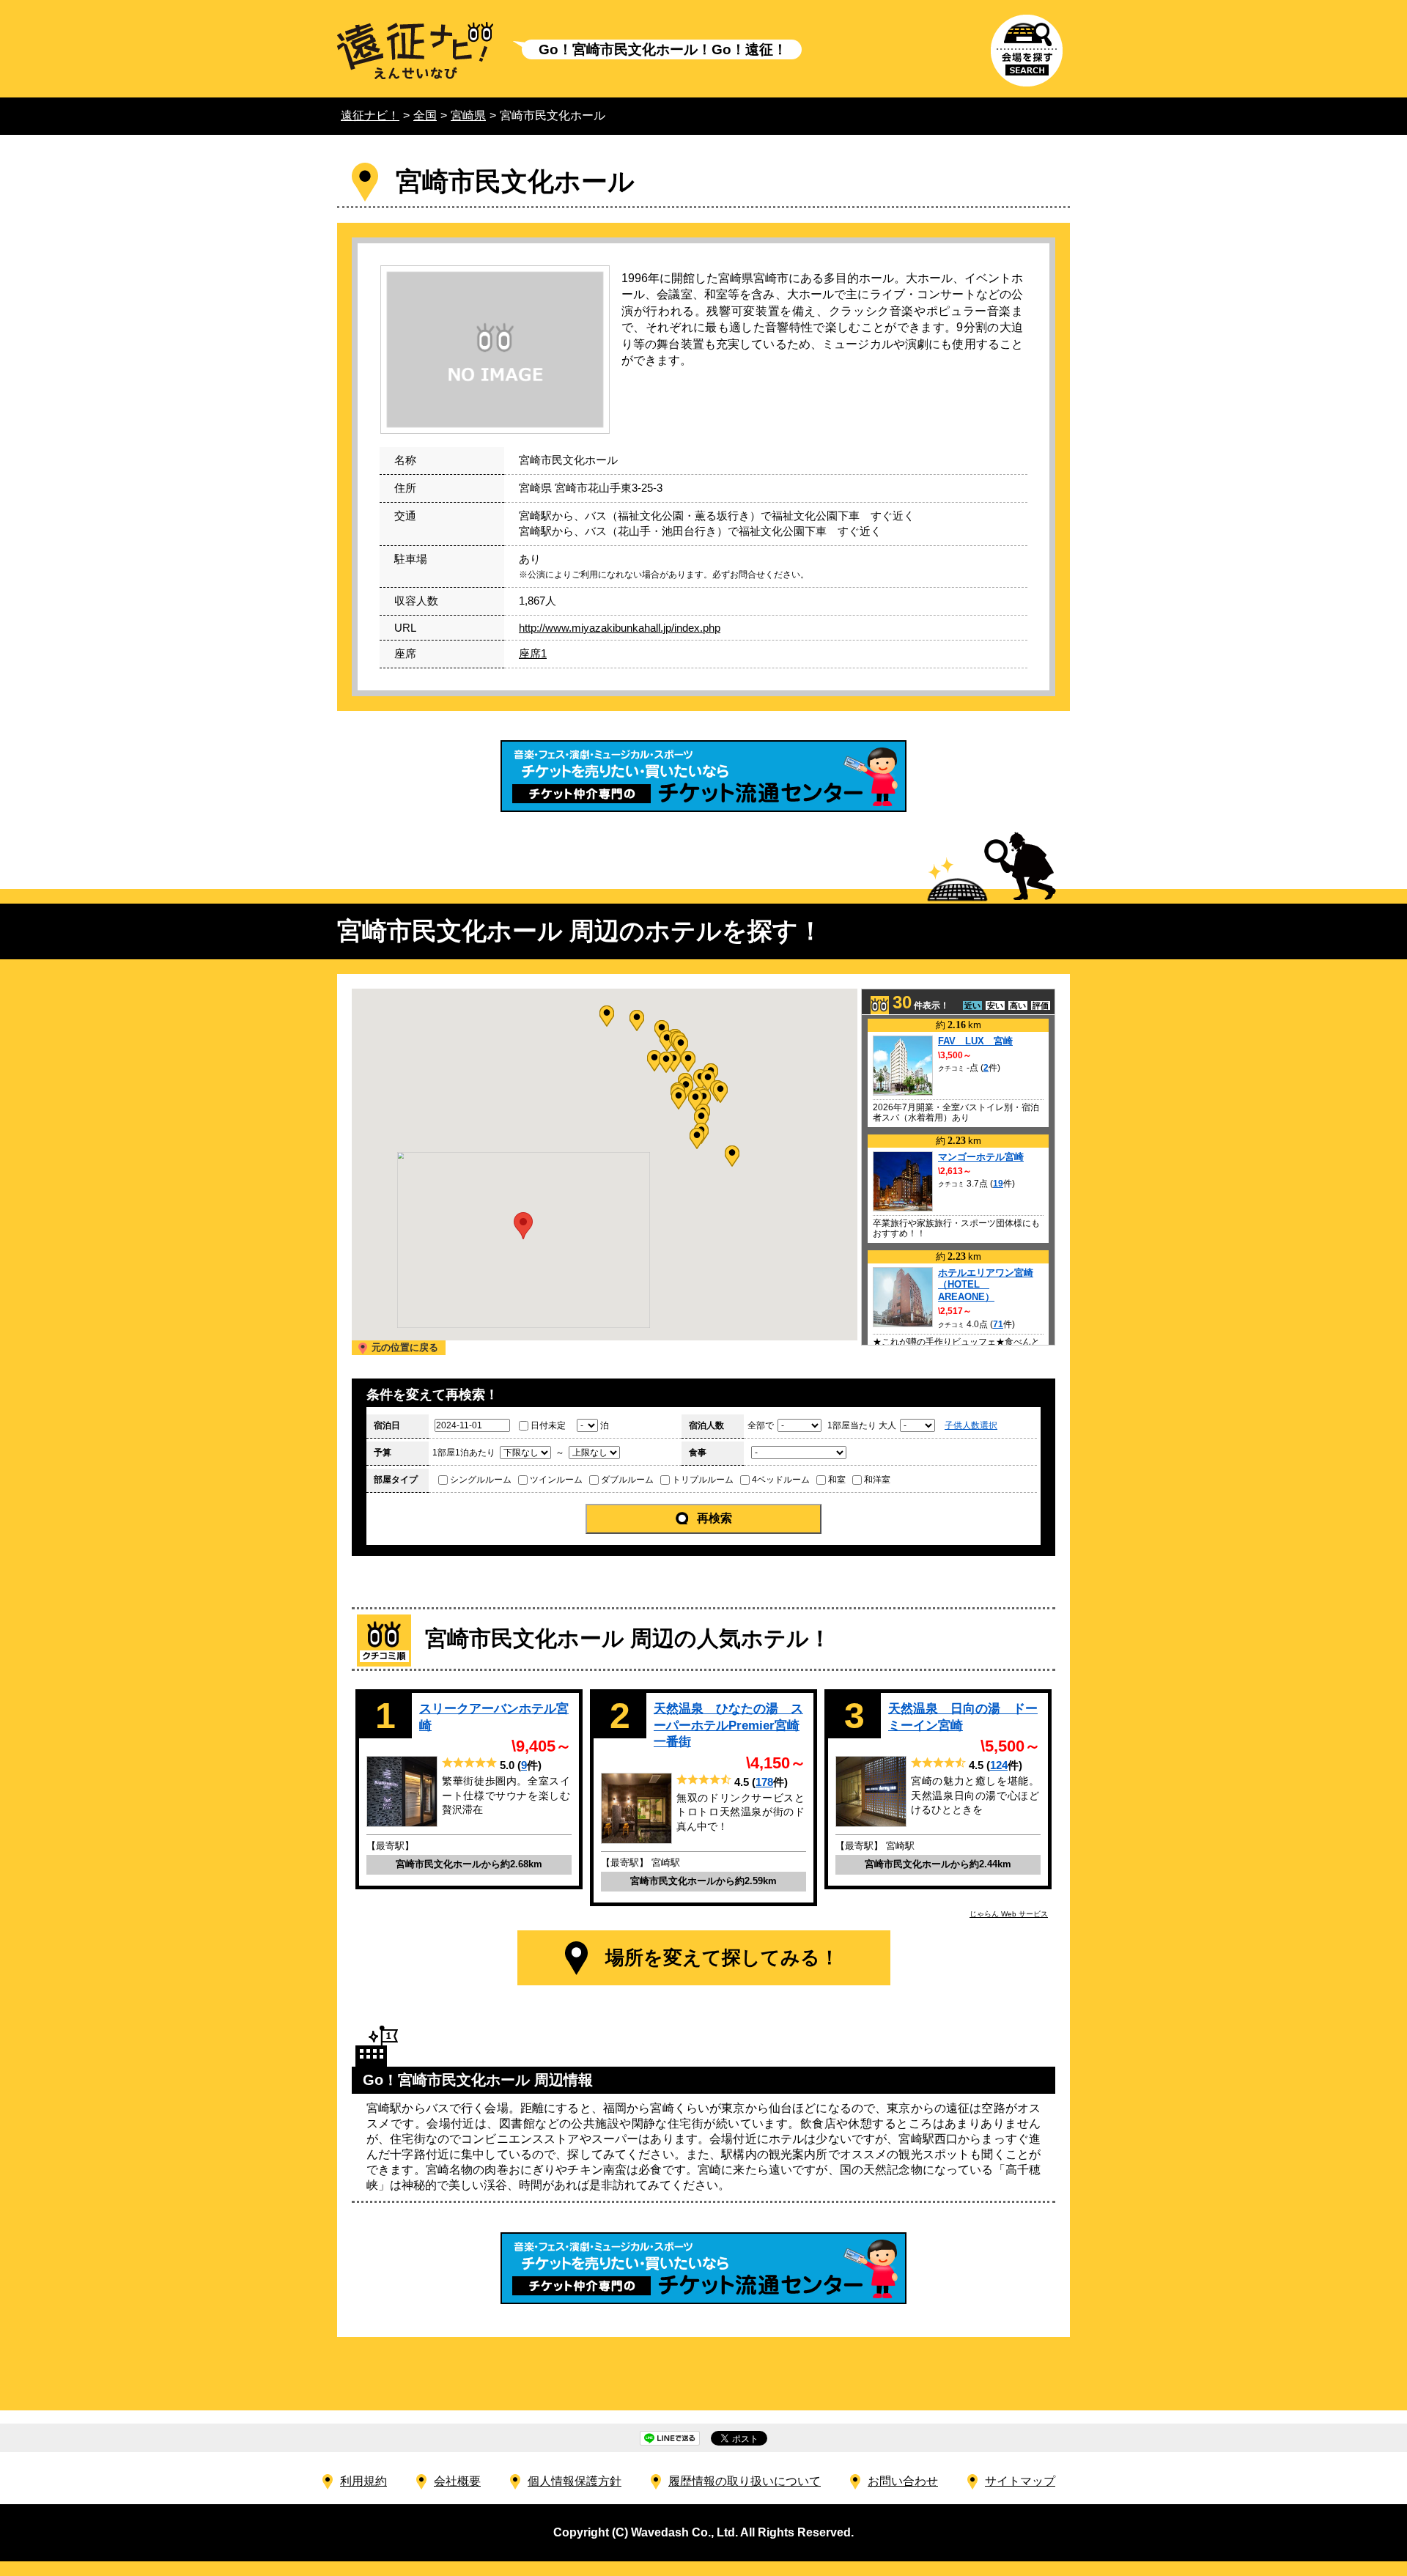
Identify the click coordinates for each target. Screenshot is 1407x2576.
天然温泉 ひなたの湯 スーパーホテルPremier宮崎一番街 (728, 1725)
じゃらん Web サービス (1009, 1914)
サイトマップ (1020, 2481)
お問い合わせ (903, 2481)
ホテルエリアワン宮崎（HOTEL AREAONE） (986, 1285)
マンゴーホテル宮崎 (981, 1157)
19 (998, 1184)
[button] (697, 1138)
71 (998, 1324)
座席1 (533, 653)
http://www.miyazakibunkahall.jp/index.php (620, 628)
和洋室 (877, 1480)
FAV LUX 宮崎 (975, 1041)
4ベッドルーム (781, 1480)
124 (999, 1765)
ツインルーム (556, 1480)
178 (764, 1782)
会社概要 (457, 2481)
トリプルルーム (703, 1480)
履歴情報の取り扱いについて (745, 2481)
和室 (837, 1480)
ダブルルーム (627, 1480)
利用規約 (363, 2481)
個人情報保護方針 (575, 2481)
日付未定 (548, 1425)
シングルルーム (481, 1480)
